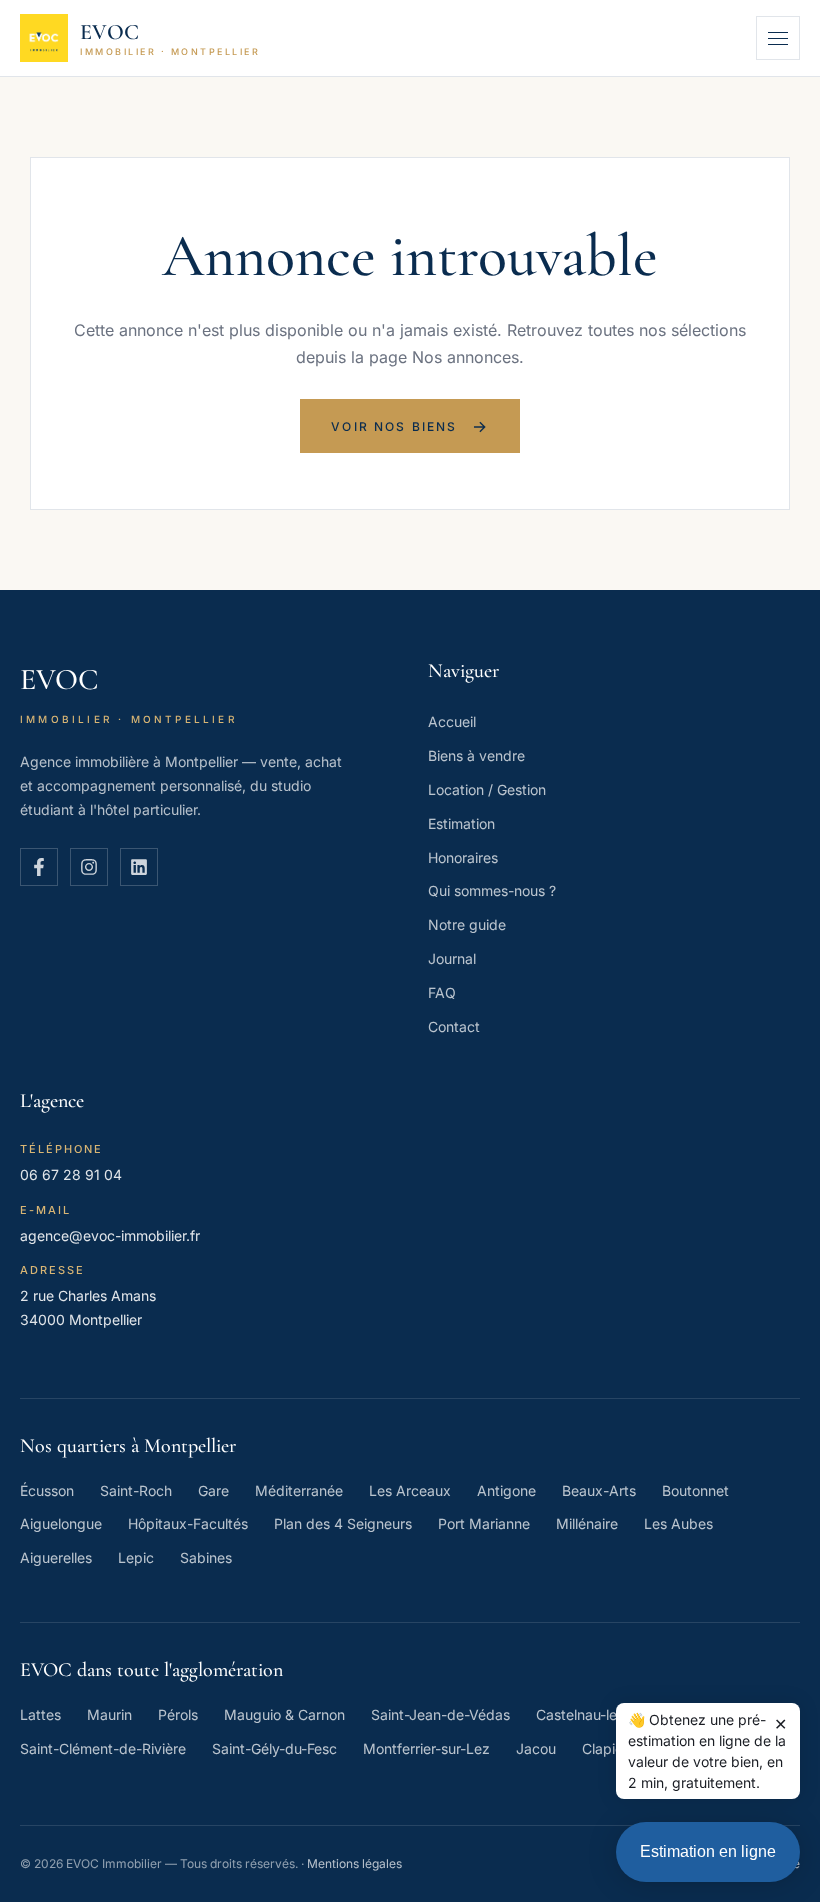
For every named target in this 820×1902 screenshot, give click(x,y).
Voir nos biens (409, 426)
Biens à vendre (476, 755)
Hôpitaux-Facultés (188, 1523)
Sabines (206, 1557)
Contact (454, 1026)
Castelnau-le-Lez (591, 1714)
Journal (452, 958)
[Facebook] (39, 867)
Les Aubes (678, 1523)
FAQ (442, 992)
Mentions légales (354, 1863)
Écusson (47, 1490)
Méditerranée (299, 1490)
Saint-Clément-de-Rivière (103, 1748)
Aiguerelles (56, 1557)
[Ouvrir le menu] (778, 38)
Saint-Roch (136, 1490)
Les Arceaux (410, 1490)
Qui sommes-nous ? (492, 890)
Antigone (506, 1490)
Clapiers (608, 1748)
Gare (213, 1490)
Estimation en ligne (708, 1851)
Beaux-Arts (599, 1490)
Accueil (452, 721)
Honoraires (463, 857)
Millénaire (587, 1523)
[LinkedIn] (139, 867)
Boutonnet (695, 1490)
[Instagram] (89, 867)
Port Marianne (484, 1523)
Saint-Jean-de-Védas (440, 1714)
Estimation (461, 823)
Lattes (40, 1714)
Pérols (178, 1714)
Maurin (109, 1714)
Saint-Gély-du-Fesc (274, 1748)
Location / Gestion (487, 789)
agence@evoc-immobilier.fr (110, 1235)
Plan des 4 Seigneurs (343, 1523)
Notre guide (467, 924)
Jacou (536, 1748)
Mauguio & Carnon (284, 1714)
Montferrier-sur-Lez (426, 1748)
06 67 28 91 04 (71, 1174)
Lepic (136, 1557)
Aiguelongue (61, 1523)
